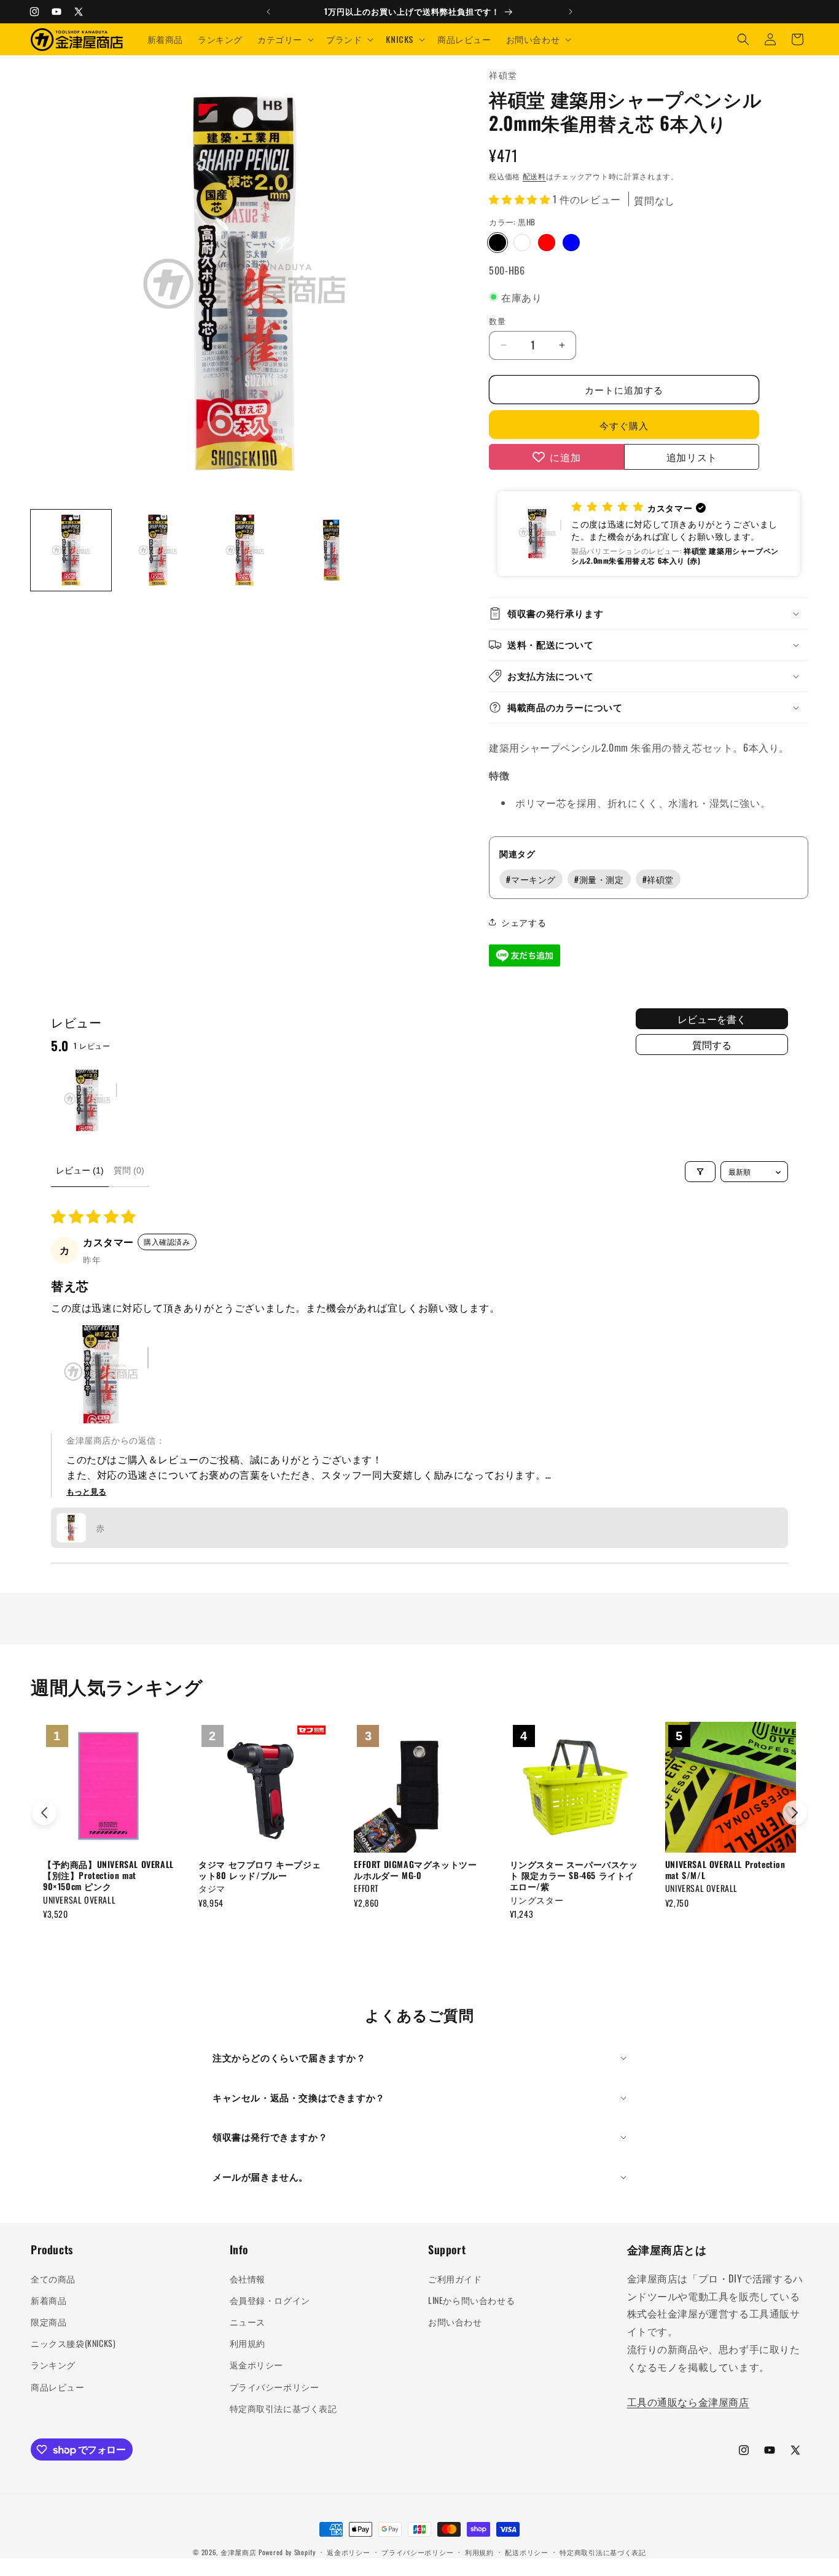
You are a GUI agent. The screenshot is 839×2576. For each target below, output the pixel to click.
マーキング (531, 879)
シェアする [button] (524, 922)
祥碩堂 (658, 879)
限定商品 (49, 2321)
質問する (712, 1045)
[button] (284, 39)
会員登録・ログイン (270, 2300)
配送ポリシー (526, 2552)
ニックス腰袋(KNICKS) (73, 2343)
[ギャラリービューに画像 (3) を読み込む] (245, 550)
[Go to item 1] (87, 1100)
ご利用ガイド (455, 2278)
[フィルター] (700, 1172)
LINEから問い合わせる (471, 2300)
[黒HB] (498, 243)
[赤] (547, 243)
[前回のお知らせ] (268, 12)
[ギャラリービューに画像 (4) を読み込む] (331, 550)
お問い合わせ (455, 2321)
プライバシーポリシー (275, 2387)
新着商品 (49, 2300)
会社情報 (248, 2278)
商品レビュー (58, 2387)
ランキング (53, 2364)
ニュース (248, 2321)
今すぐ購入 (624, 425)
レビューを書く (712, 1019)
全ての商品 (53, 2278)
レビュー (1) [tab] (80, 1170)
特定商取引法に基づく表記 (283, 2408)
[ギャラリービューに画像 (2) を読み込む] (158, 550)
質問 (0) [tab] (129, 1170)
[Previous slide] (44, 1813)
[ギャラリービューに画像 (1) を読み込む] (71, 550)
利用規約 (248, 2343)
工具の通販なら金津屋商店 (688, 2402)
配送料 (534, 176)
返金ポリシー (257, 2364)
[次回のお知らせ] (571, 12)
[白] (522, 243)
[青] (571, 243)
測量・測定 (599, 879)
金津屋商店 (239, 2552)
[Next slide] (795, 1813)
